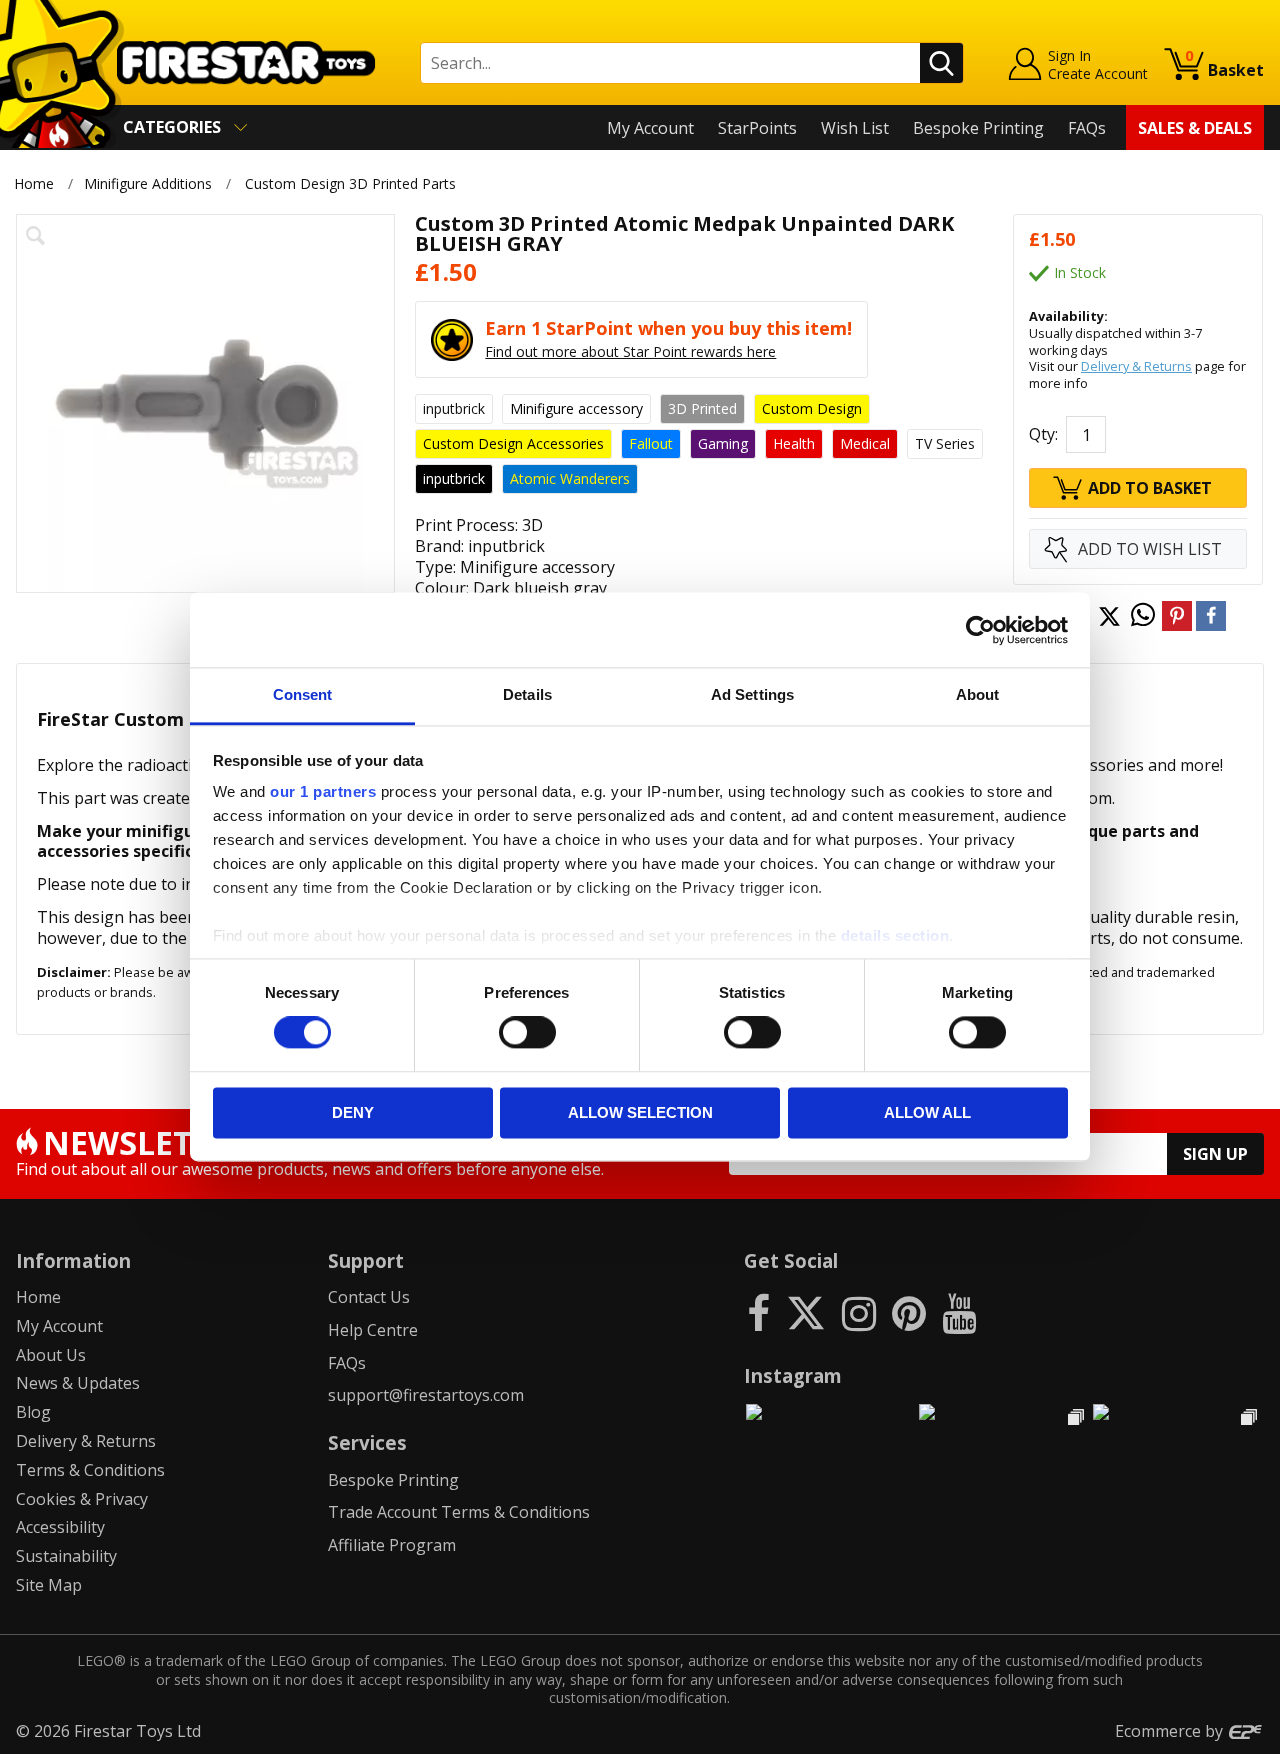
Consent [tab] (303, 694)
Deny (353, 1112)
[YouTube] (959, 1312)
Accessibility (60, 1527)
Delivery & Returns (1136, 366)
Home (34, 183)
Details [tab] (527, 694)
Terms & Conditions (90, 1470)
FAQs (1087, 128)
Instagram (793, 1375)
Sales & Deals (1195, 128)
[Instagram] (859, 1312)
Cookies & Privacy (82, 1499)
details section (895, 935)
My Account (650, 128)
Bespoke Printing (978, 128)
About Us (51, 1355)
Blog (33, 1412)
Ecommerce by (1171, 1731)
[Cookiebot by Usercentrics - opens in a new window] (980, 630)
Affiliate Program (392, 1545)
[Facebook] (758, 1312)
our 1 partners (323, 791)
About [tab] (978, 694)
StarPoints (757, 128)
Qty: (1043, 434)
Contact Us (369, 1297)
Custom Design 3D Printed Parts (350, 183)
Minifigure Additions (148, 183)
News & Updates (78, 1383)
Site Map (49, 1585)
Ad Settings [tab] (752, 694)
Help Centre (373, 1330)
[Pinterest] (909, 1312)
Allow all (927, 1112)
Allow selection (640, 1112)
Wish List (855, 128)
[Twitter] (806, 1312)
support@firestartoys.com (426, 1395)
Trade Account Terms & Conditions (459, 1512)
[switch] (527, 1033)
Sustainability (66, 1556)
